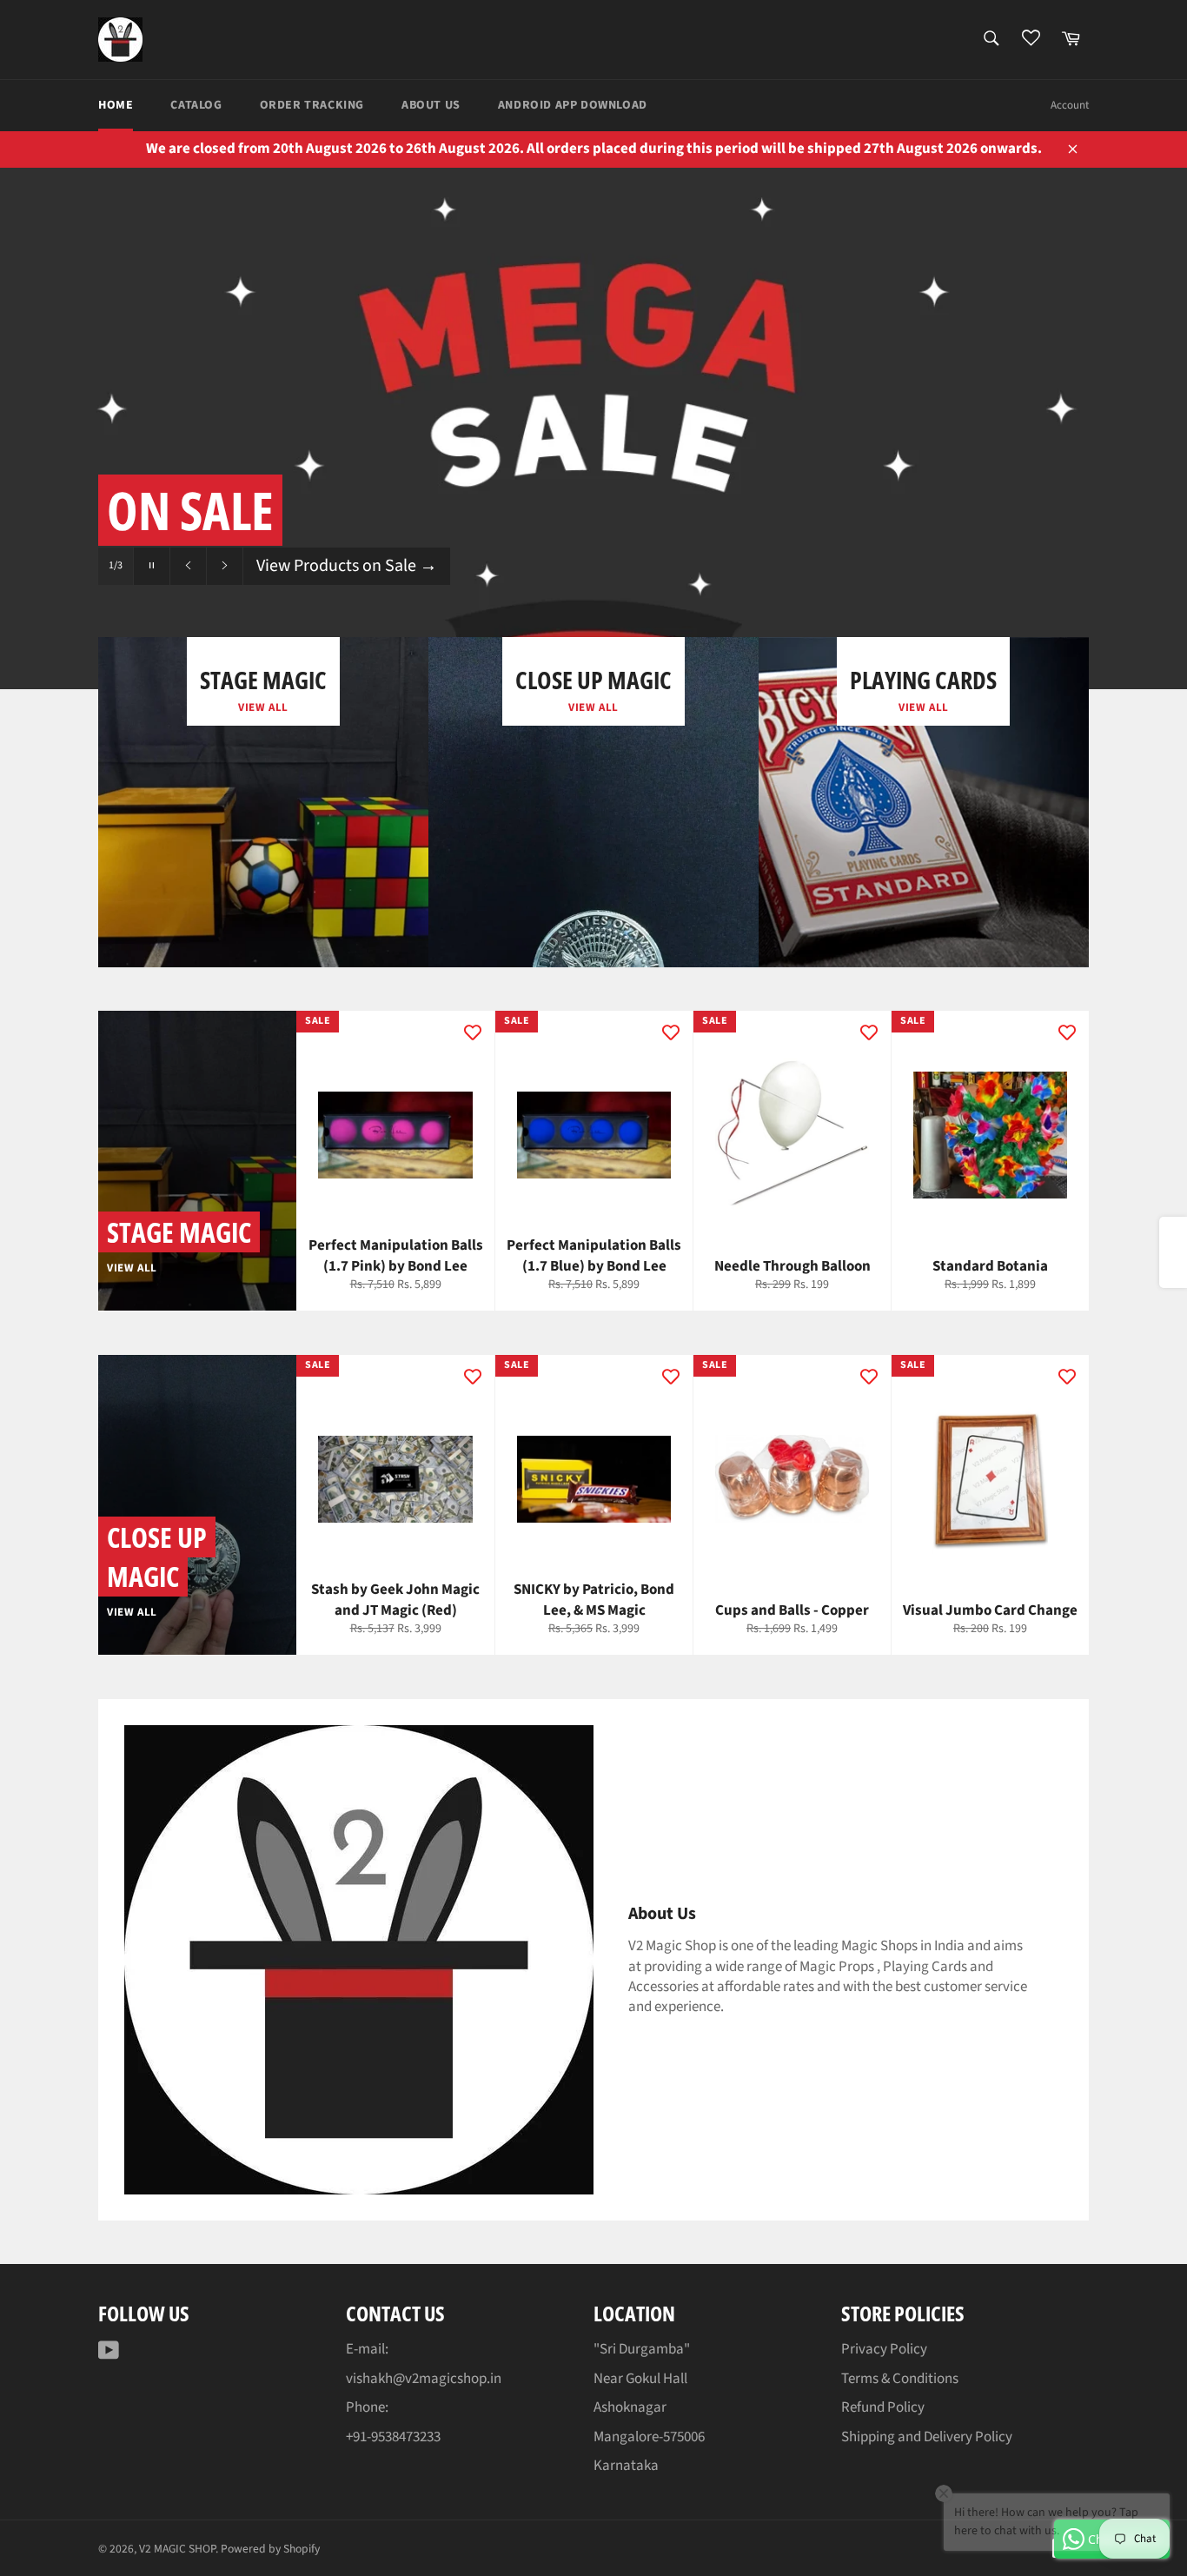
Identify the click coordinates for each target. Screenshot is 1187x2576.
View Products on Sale (347, 566)
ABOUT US (431, 105)
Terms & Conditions (900, 2379)
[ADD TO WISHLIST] (473, 1032)
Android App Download (573, 105)
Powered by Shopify (270, 2549)
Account (1070, 105)
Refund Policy (883, 2407)
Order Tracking (312, 105)
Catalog (196, 105)
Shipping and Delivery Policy (927, 2437)
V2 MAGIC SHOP (177, 2549)
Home (116, 105)
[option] (593, 428)
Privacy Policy (884, 2349)
